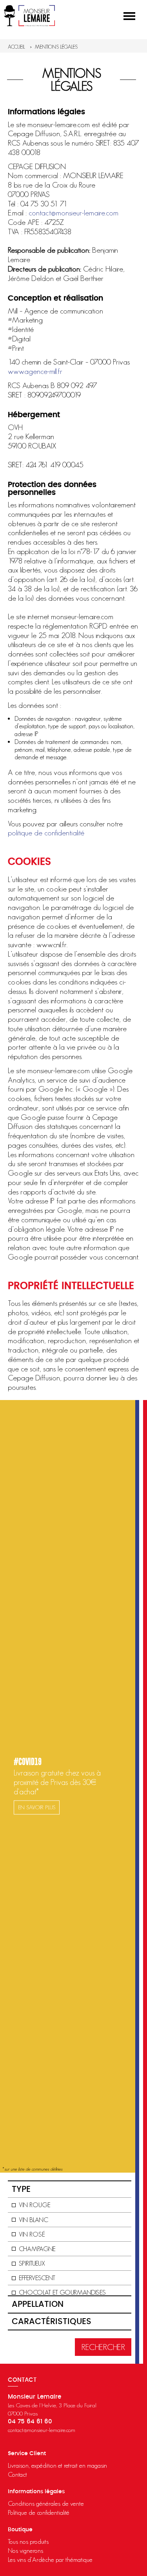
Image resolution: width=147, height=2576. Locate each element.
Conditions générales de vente (46, 2503)
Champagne (37, 2249)
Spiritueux (32, 2263)
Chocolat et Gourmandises (62, 2292)
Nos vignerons (25, 2550)
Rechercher (103, 2347)
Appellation (38, 2304)
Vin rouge (35, 2205)
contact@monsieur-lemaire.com (73, 213)
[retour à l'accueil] (29, 16)
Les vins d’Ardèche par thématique (50, 2560)
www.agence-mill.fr (35, 371)
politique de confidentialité (46, 833)
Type (21, 2189)
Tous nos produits (28, 2541)
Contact (17, 2474)
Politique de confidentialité (39, 2512)
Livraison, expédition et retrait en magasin (57, 2465)
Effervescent (37, 2278)
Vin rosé (32, 2234)
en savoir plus (37, 1807)
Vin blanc (34, 2220)
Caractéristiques (52, 2322)
